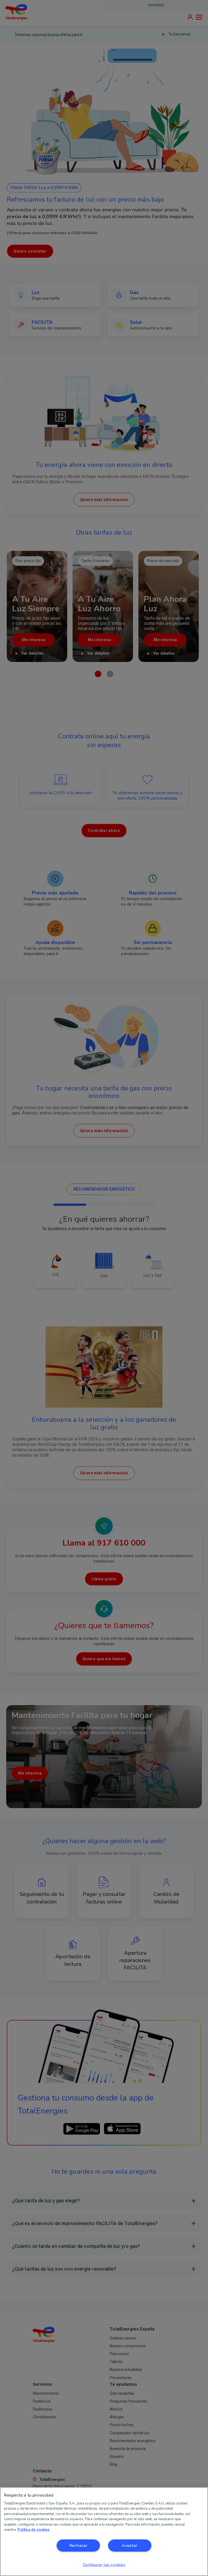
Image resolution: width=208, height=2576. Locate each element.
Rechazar (78, 2545)
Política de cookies (33, 2530)
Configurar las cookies (104, 2565)
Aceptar (130, 2545)
